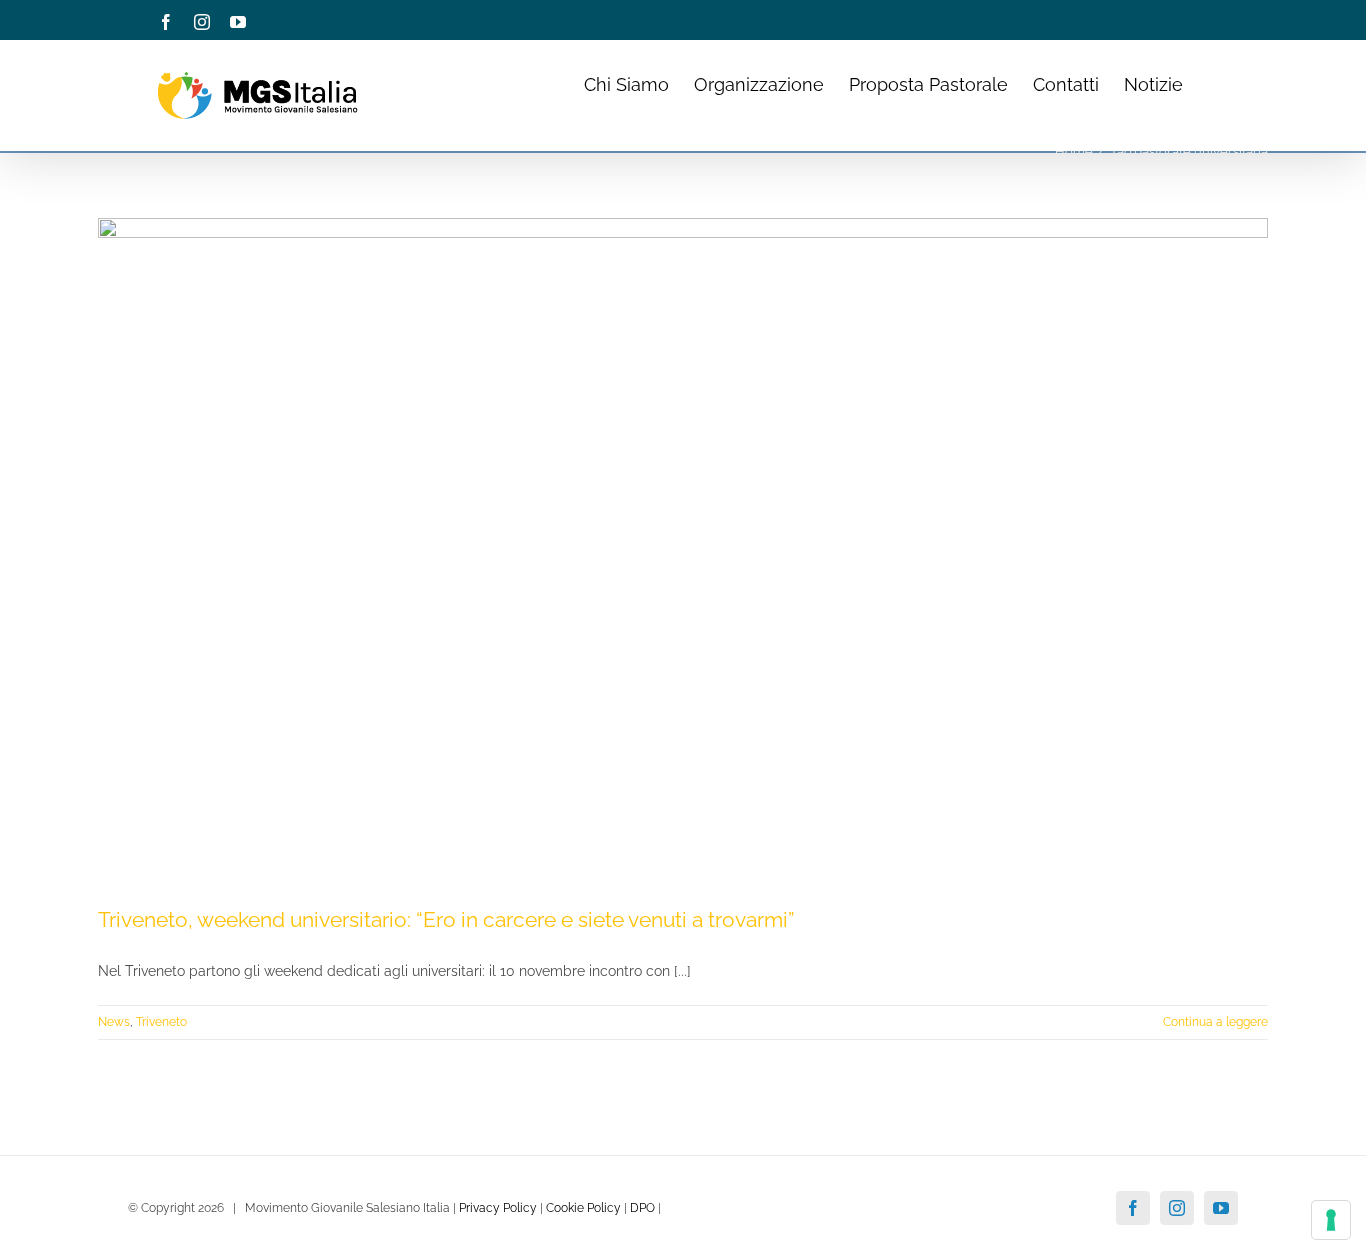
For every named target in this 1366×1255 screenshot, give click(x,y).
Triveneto (161, 1022)
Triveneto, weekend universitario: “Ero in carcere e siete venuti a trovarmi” (446, 919)
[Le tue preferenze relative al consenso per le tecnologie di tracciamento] (1331, 1220)
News (114, 1022)
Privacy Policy (498, 1208)
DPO (642, 1208)
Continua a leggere (1215, 1022)
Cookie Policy (583, 1208)
